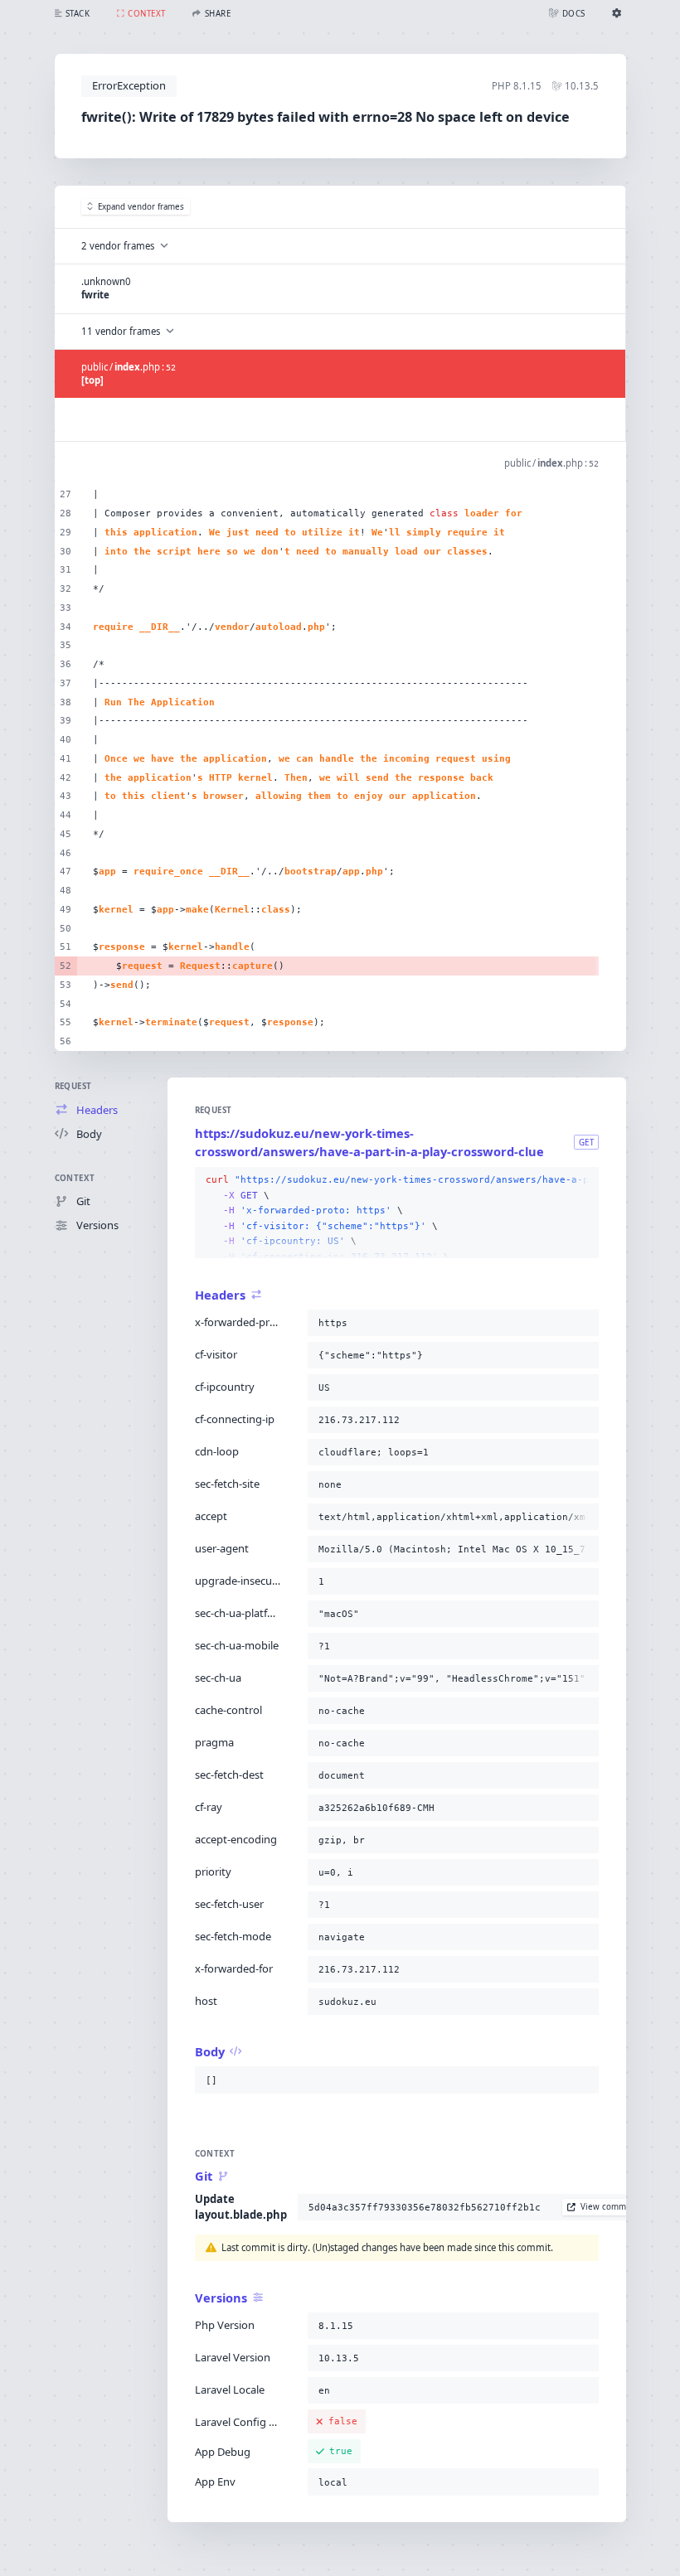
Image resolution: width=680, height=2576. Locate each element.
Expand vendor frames (141, 207)
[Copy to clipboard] (583, 1180)
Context (75, 1178)
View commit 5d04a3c (624, 2207)
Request (73, 1086)
